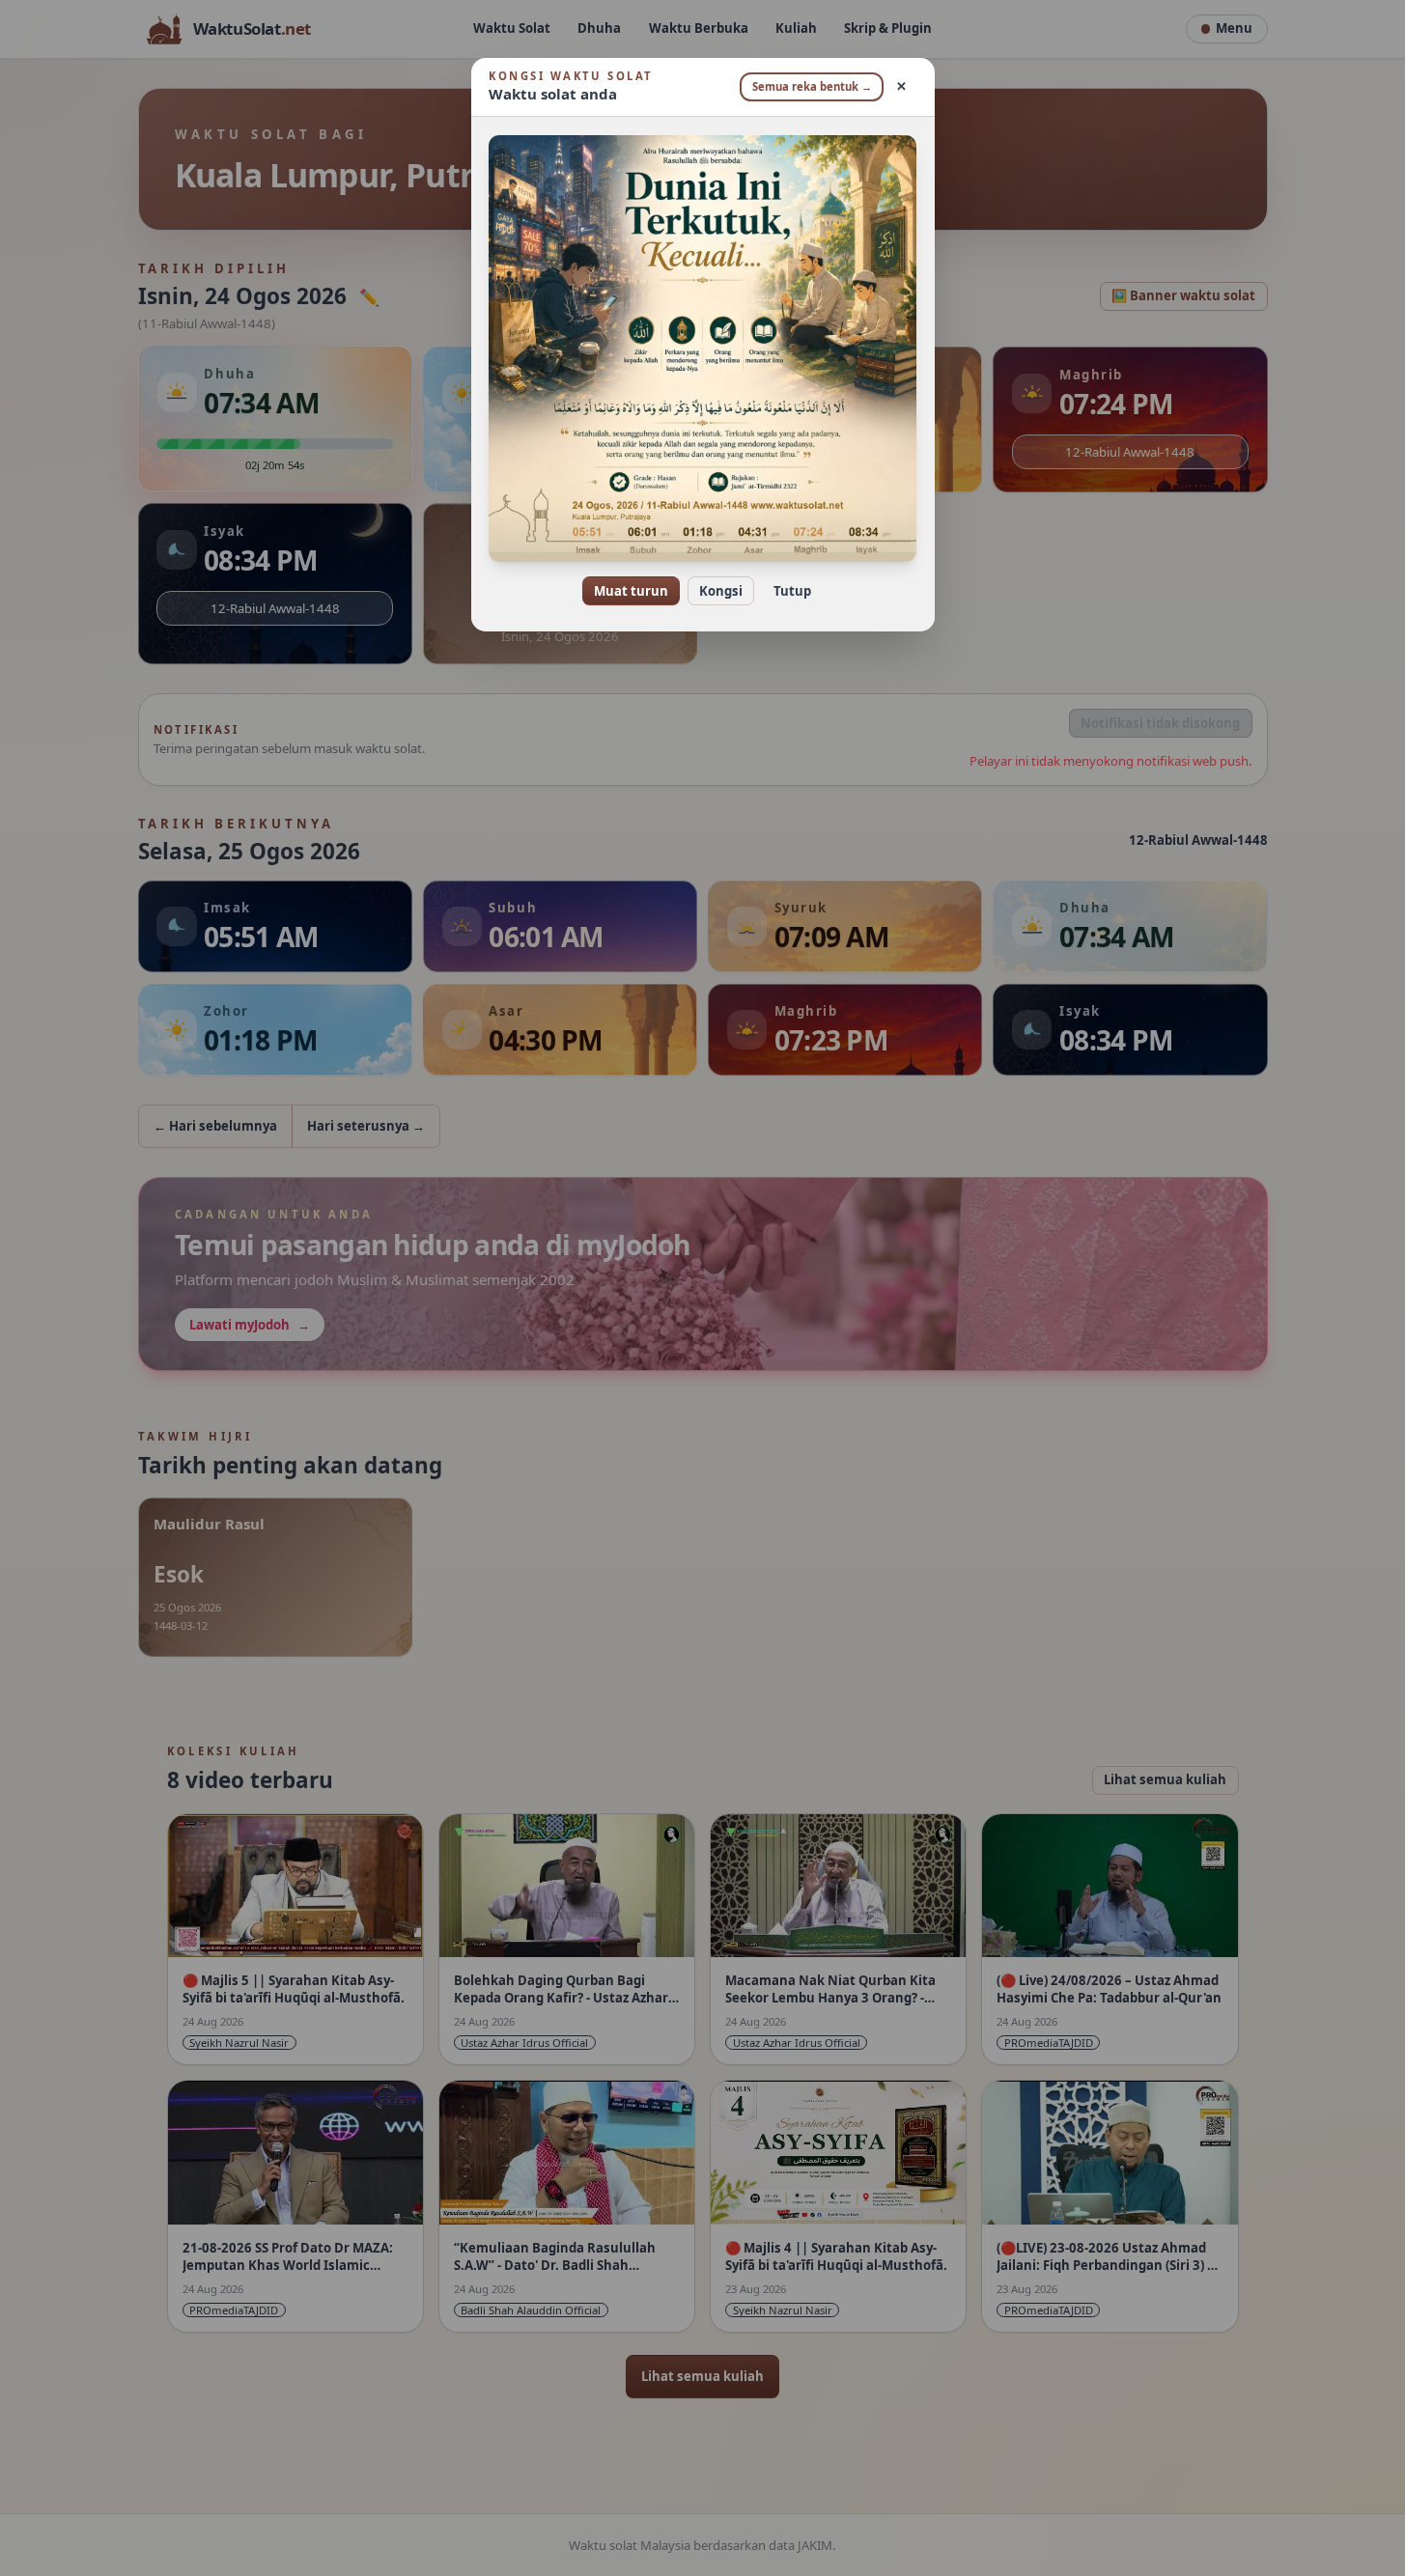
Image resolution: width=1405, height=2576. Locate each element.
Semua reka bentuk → (812, 86)
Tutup (792, 591)
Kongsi (721, 591)
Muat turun (631, 591)
